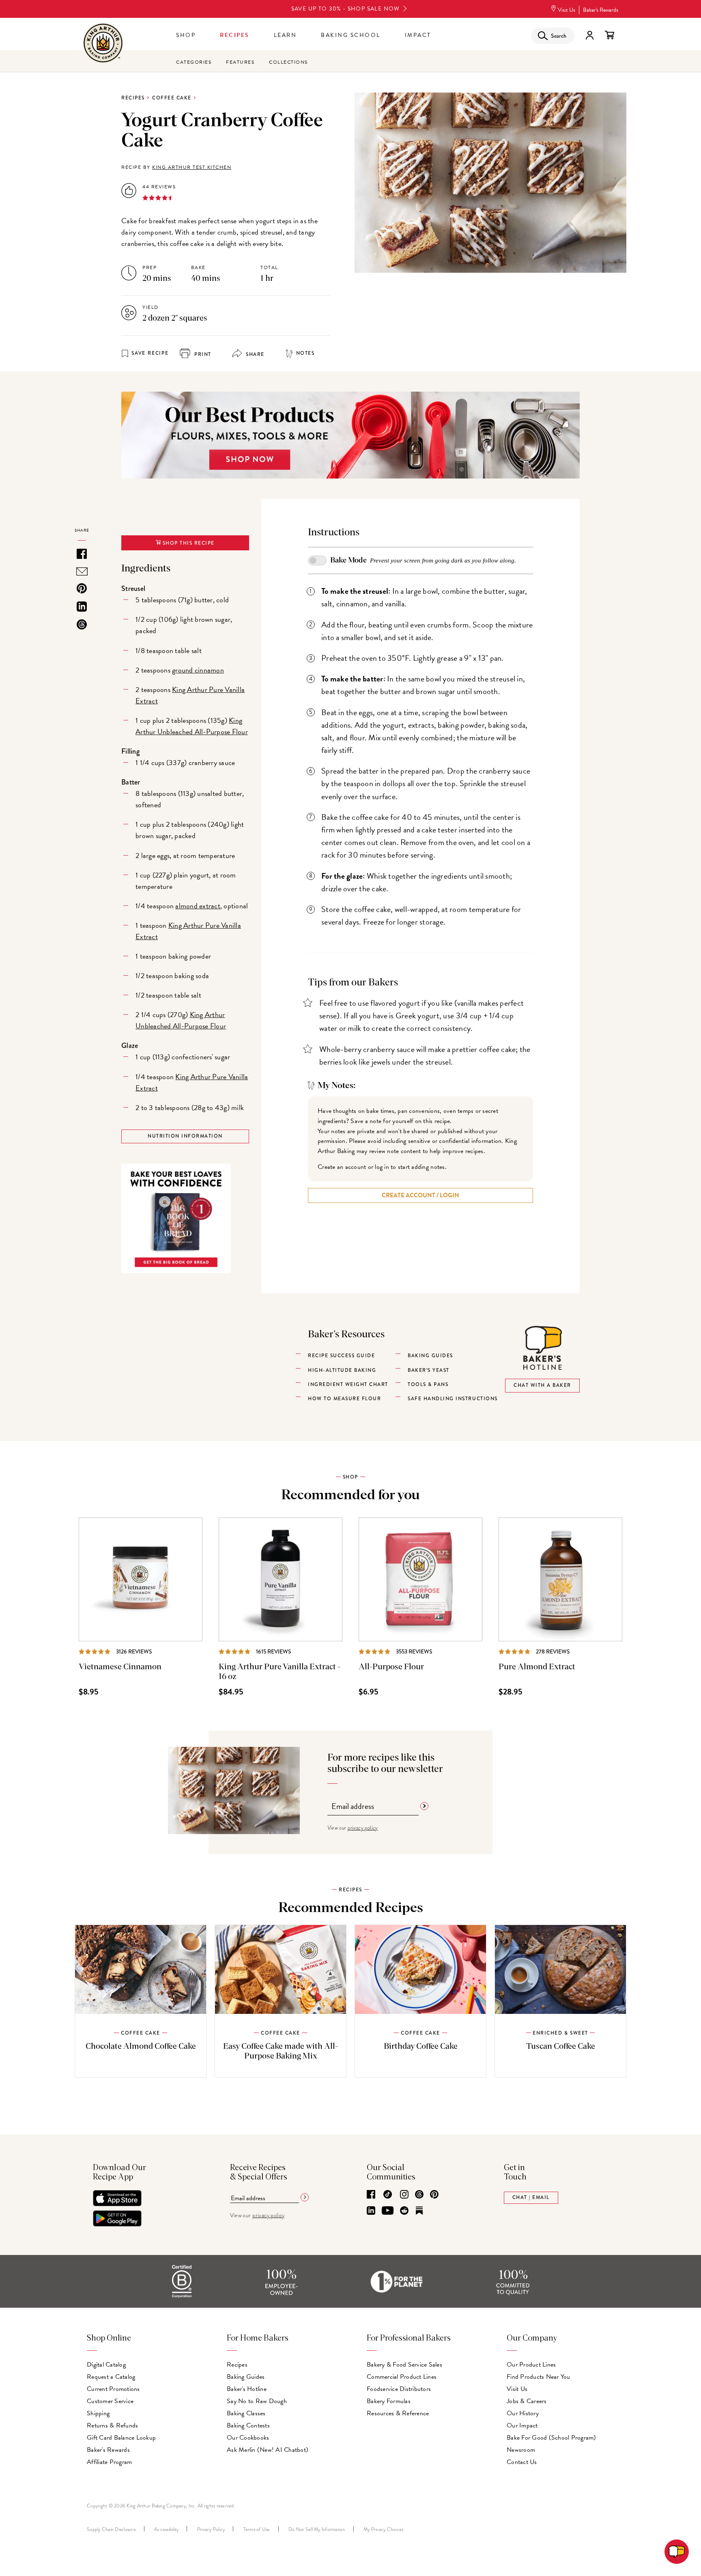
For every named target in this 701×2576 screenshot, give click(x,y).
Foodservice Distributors (399, 2389)
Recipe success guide (341, 1356)
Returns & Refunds (112, 2425)
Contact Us (522, 2462)
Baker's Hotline (247, 2389)
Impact (418, 35)
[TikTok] (388, 2195)
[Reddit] (404, 2211)
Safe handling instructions (453, 1399)
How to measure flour (344, 1399)
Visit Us (567, 10)
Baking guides (430, 1356)
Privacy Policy (211, 2529)
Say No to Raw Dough (257, 2401)
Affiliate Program (109, 2462)
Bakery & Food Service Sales (404, 2365)
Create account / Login (420, 1195)
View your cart (609, 35)
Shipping (98, 2413)
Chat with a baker (542, 1385)
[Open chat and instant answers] (677, 2552)
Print (202, 355)
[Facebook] (371, 2195)
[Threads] (419, 2195)
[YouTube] (388, 2211)
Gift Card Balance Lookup (121, 2438)
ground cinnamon (198, 670)
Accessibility (166, 2529)
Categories (194, 62)
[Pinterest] (434, 2195)
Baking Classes (246, 2413)
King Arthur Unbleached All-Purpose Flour (192, 726)
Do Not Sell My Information (317, 2529)
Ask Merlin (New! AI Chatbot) (268, 2450)
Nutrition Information (185, 1136)
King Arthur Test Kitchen (192, 167)
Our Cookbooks (248, 2438)
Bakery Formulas (389, 2401)
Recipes (235, 35)
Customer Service (110, 2401)
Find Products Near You (539, 2377)
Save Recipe (150, 353)
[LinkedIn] (371, 2211)
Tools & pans (428, 1385)
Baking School (351, 35)
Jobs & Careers (527, 2401)
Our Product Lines (531, 2365)
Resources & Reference (398, 2413)
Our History (523, 2413)
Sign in (589, 35)
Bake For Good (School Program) (552, 2438)
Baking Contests (248, 2425)
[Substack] (419, 2211)
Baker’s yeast (429, 1370)
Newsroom (521, 2450)
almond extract (198, 906)
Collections (288, 62)
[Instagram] (404, 2195)
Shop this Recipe (188, 543)
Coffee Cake (172, 98)
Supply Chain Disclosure (111, 2529)
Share (254, 355)
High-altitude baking (342, 1370)
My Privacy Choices (384, 2529)
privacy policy (363, 1828)
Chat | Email (531, 2198)
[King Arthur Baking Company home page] (103, 44)
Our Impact (522, 2425)
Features (240, 62)
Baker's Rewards (601, 10)
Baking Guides (246, 2377)
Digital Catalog (106, 2365)
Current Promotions (113, 2389)
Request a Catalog (111, 2377)
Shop (186, 35)
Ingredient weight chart (348, 1385)
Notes (305, 353)
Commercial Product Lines (402, 2377)
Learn (285, 35)
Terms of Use (257, 2529)
